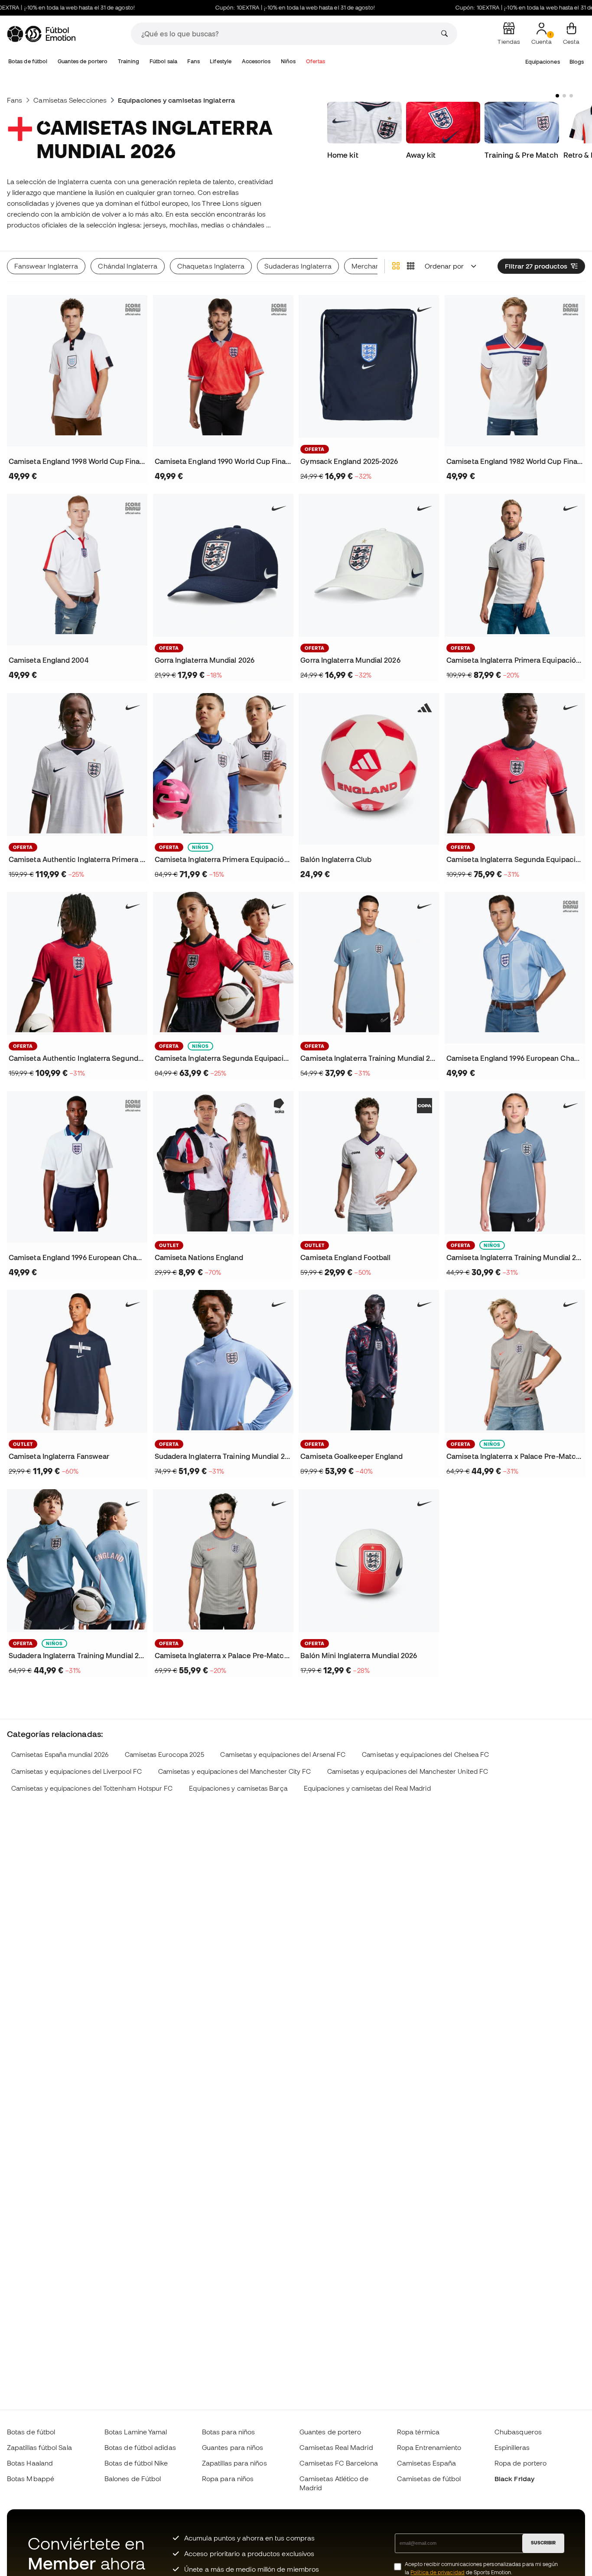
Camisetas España (426, 2463)
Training (129, 61)
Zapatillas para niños (234, 2463)
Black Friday (514, 2479)
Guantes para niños (233, 2447)
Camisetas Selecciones (70, 100)
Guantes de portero (83, 61)
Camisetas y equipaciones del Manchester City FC (235, 1771)
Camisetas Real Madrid (336, 2447)
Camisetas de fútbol (429, 2479)
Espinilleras (512, 2447)
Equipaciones (543, 62)
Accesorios (256, 61)
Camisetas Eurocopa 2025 (164, 1755)
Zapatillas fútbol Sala (39, 2447)
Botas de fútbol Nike (136, 2463)
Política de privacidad (437, 2572)
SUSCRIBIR (543, 2543)
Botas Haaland (30, 2463)
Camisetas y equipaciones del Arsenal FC (283, 1755)
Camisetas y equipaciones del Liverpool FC (76, 1771)
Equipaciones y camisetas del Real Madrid (367, 1788)
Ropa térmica (418, 2432)
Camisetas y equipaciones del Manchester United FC (408, 1771)
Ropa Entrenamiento (429, 2447)
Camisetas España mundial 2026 (60, 1755)
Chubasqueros (518, 2432)
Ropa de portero (520, 2463)
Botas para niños (228, 2432)
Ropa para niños (228, 2479)
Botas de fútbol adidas (140, 2447)
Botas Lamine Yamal (136, 2432)
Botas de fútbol (28, 61)
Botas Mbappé (31, 2479)
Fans (193, 61)
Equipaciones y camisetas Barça (238, 1788)
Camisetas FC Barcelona (339, 2463)
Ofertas (316, 61)
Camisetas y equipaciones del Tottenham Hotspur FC (92, 1788)
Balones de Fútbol (133, 2479)
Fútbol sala (163, 61)
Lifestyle (221, 61)
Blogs (577, 62)
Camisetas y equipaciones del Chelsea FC (425, 1755)
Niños (288, 61)
